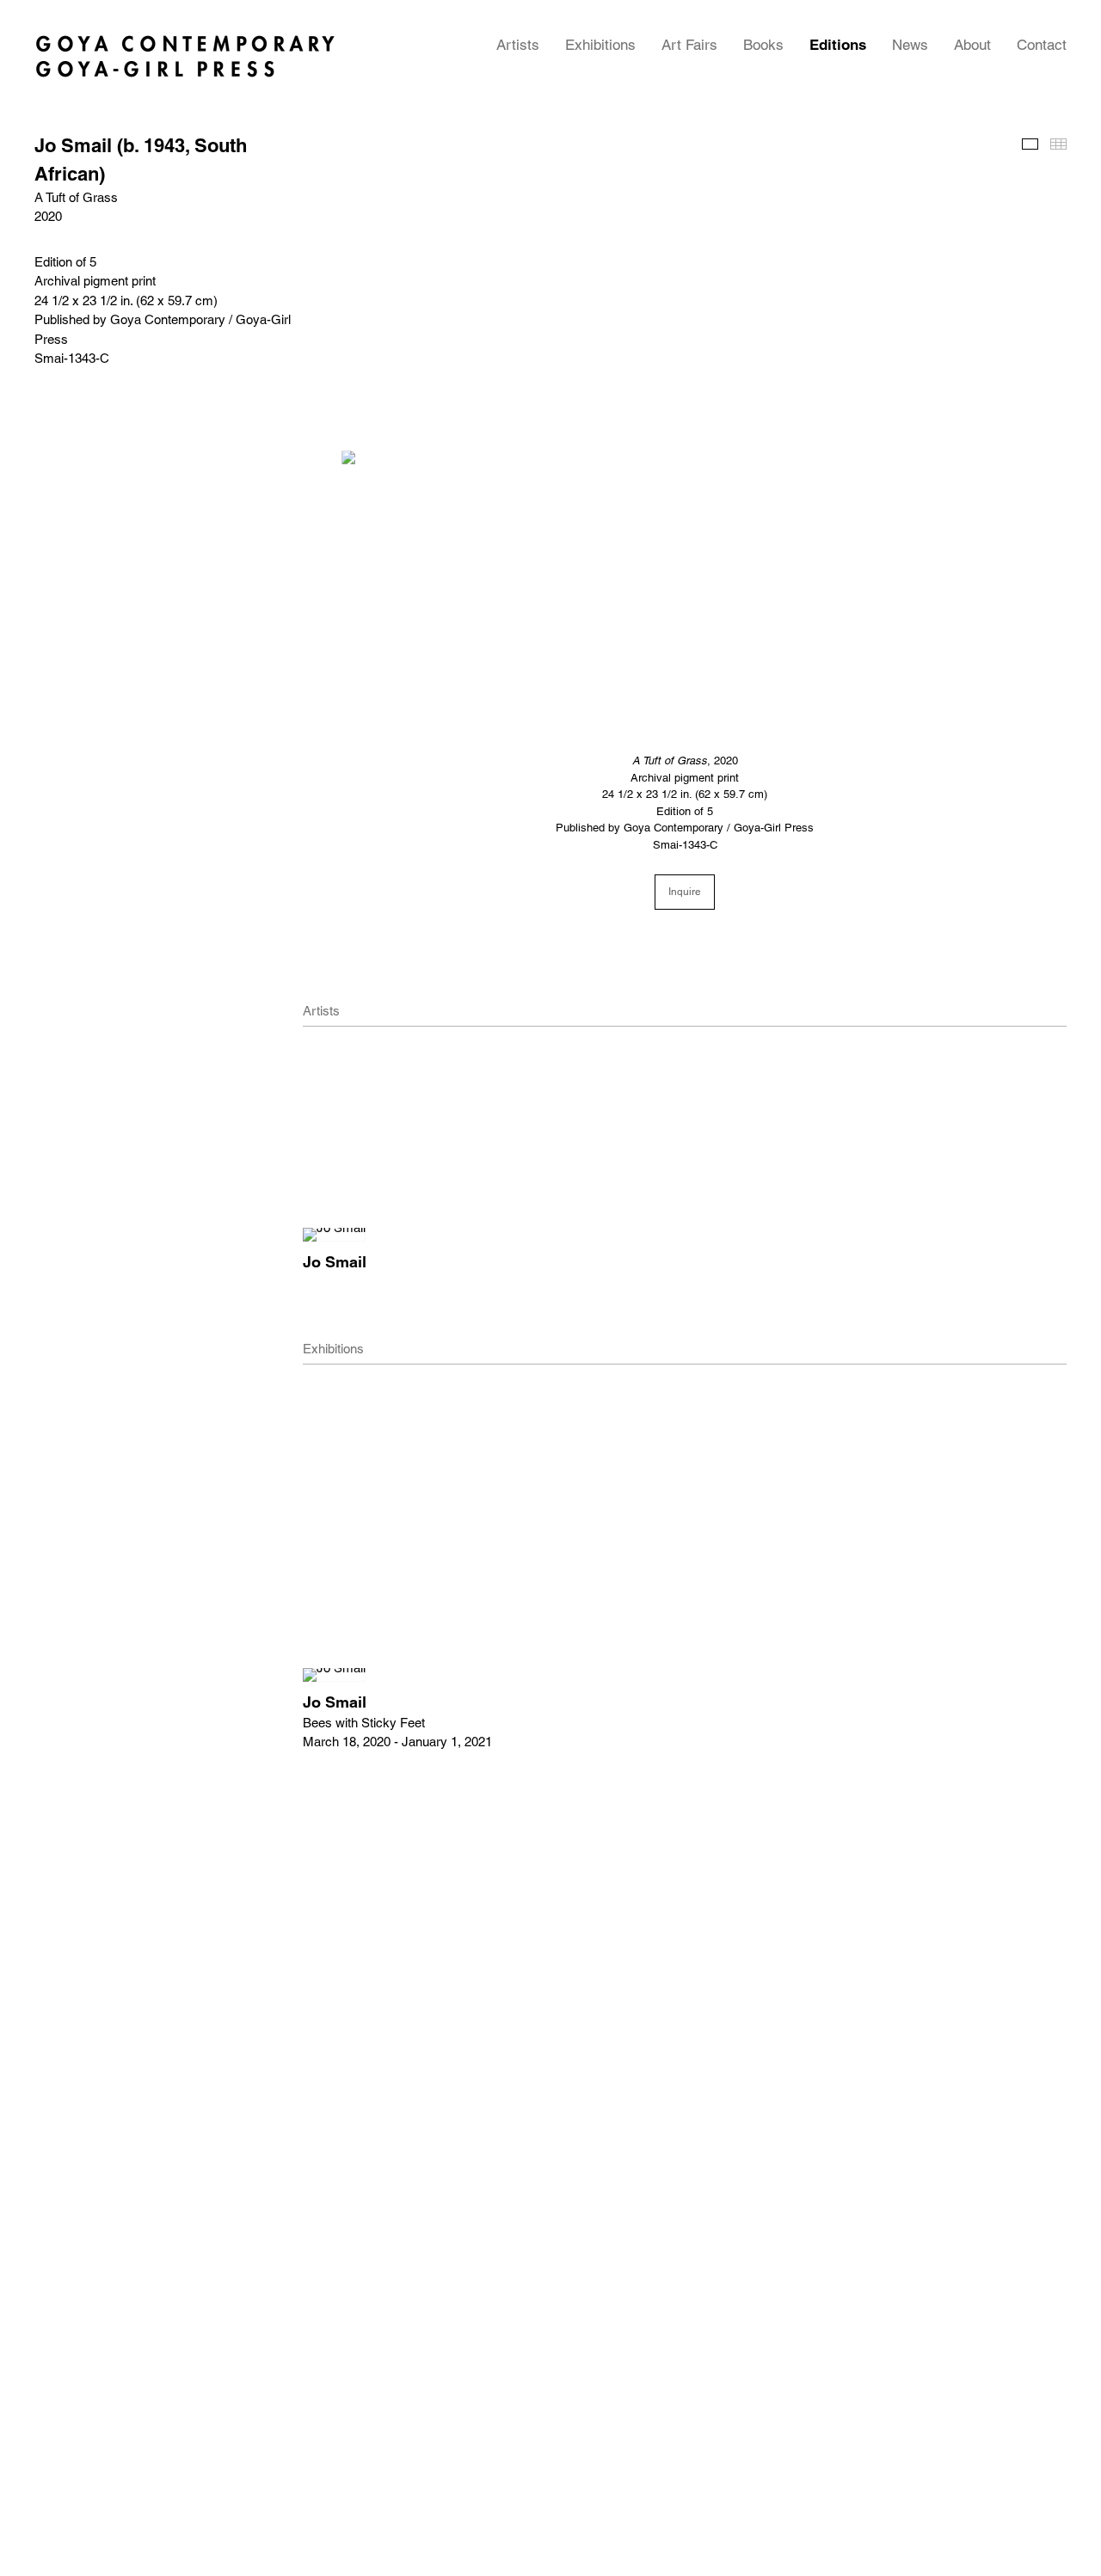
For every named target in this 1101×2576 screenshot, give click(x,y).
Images (1030, 144)
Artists (518, 45)
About (972, 45)
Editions (838, 45)
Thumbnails (1058, 144)
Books (763, 45)
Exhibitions (600, 45)
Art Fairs (689, 45)
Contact (1042, 45)
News (910, 45)
